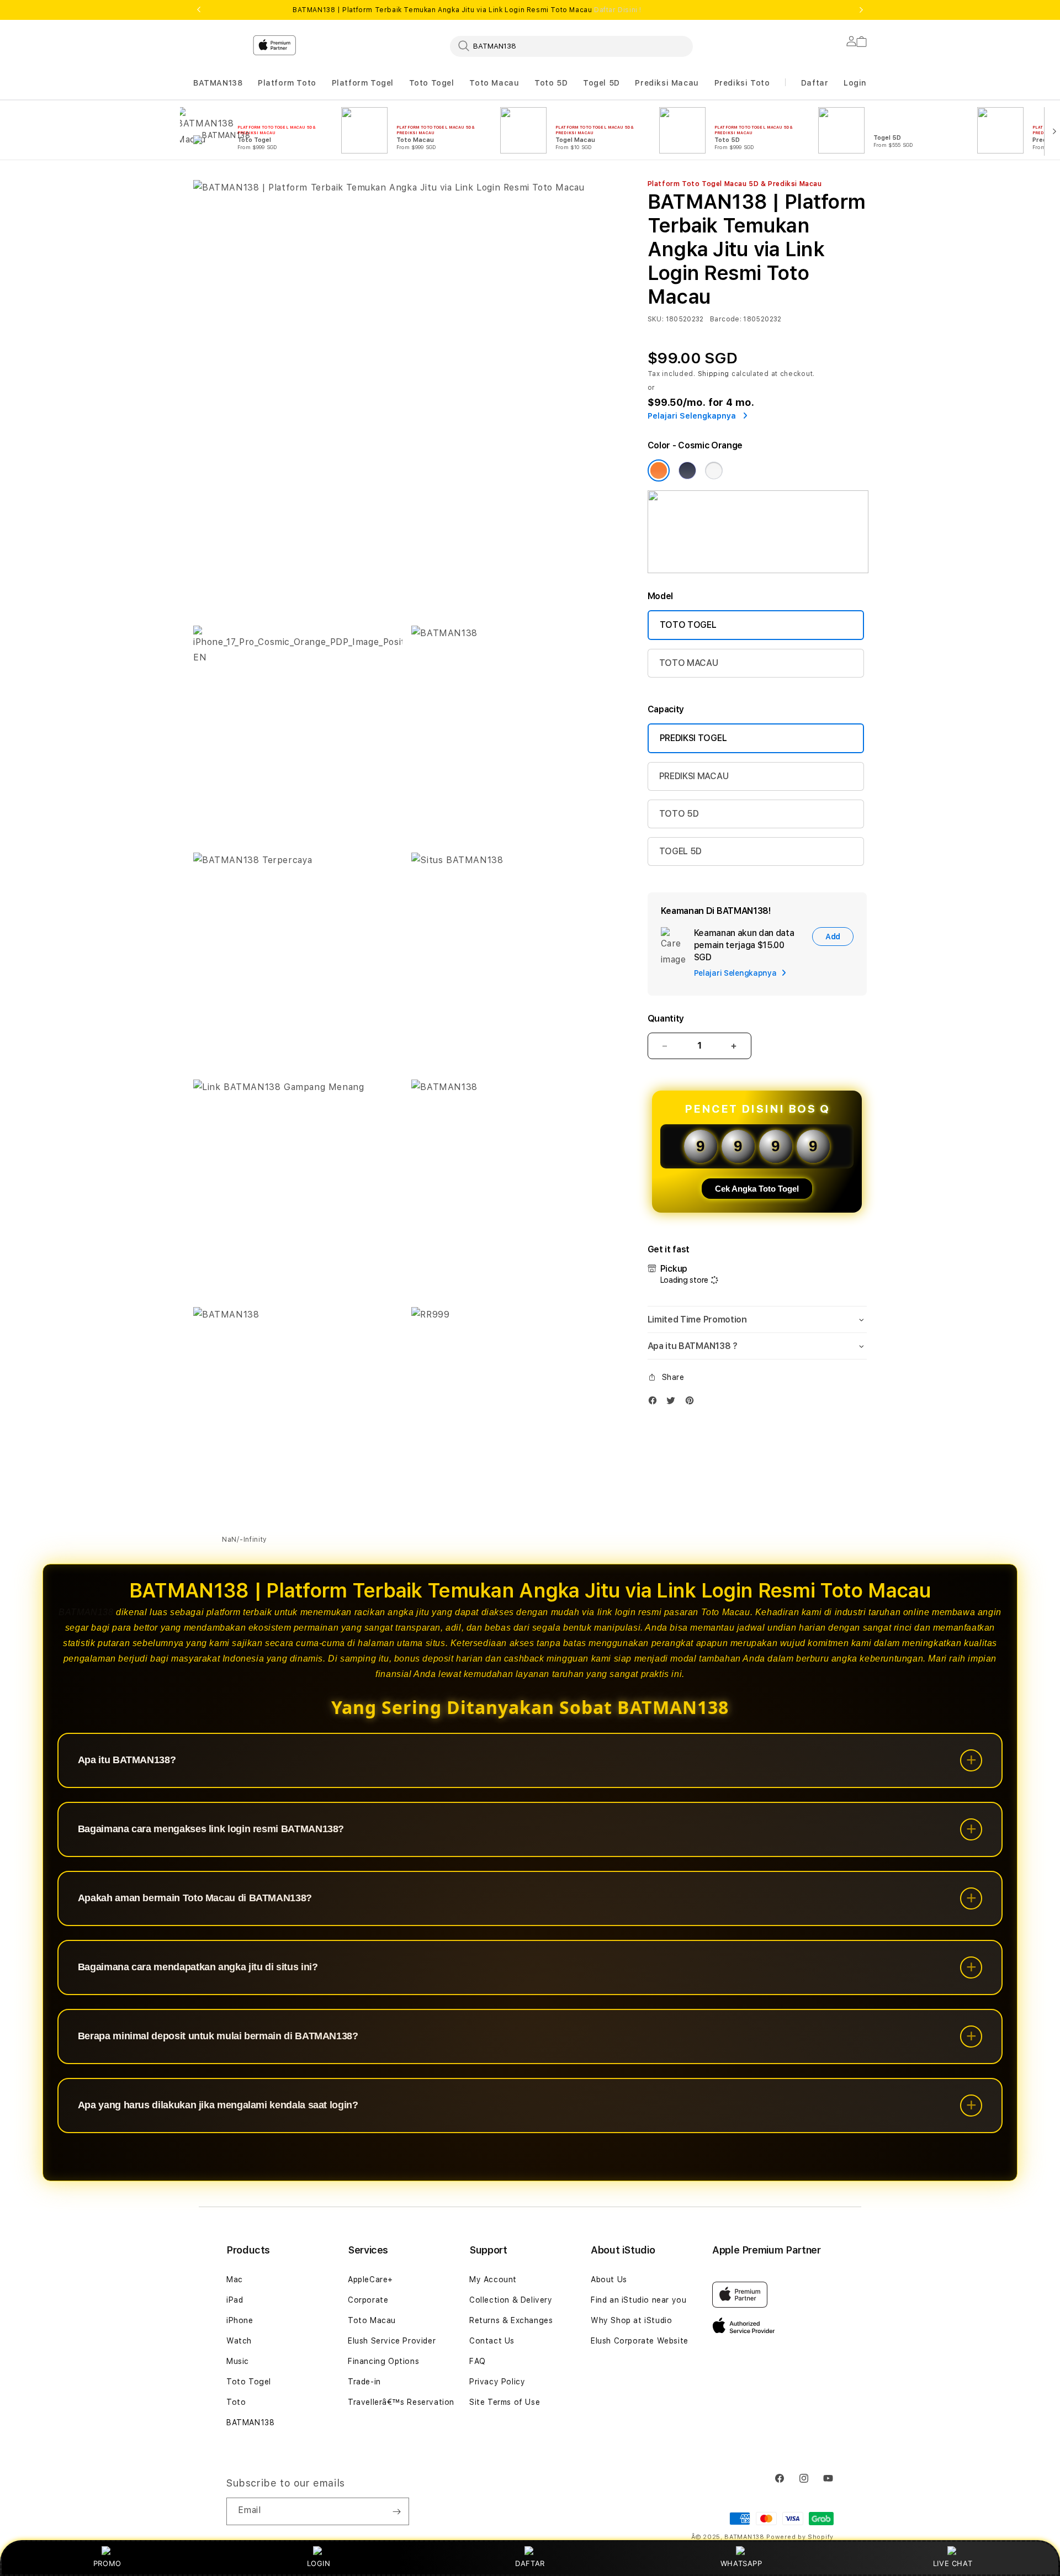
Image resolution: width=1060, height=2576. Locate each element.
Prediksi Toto (742, 83)
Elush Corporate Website (640, 2341)
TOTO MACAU (689, 663)
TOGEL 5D (680, 851)
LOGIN (319, 2563)
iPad (235, 2300)
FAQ (478, 2361)
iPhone (240, 2320)
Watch (239, 2341)
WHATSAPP (741, 2563)
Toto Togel (432, 83)
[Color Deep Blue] (687, 470)
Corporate (368, 2300)
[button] (218, 83)
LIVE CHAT (953, 2563)
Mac (235, 2279)
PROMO (107, 2563)
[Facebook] (655, 1403)
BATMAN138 (218, 83)
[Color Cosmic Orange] (659, 470)
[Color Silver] (714, 470)
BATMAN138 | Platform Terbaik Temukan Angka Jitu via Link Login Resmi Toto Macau (467, 10)
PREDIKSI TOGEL (693, 738)
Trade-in (364, 2382)
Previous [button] (199, 10)
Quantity (666, 1019)
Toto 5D (551, 83)
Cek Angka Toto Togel (757, 1189)
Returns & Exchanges (511, 2320)
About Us (609, 2279)
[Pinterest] (692, 1403)
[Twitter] (674, 1403)
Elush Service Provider (392, 2341)
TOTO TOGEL (688, 625)
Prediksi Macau (667, 83)
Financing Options (383, 2361)
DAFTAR (530, 2563)
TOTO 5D (679, 814)
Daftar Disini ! (618, 10)
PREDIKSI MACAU (694, 776)
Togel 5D (601, 83)
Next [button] (861, 10)
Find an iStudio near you (638, 2300)
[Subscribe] (396, 2511)
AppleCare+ (370, 2279)
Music (238, 2361)
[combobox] (571, 46)
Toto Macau (494, 83)
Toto (236, 2402)
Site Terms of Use (505, 2402)
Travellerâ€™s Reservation (401, 2402)
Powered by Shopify (800, 2537)
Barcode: (726, 319)
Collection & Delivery (511, 2300)
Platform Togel (363, 83)
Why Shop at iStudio (631, 2320)
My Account (493, 2279)
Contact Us (492, 2341)
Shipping (714, 374)
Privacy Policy (497, 2382)
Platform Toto (287, 83)
